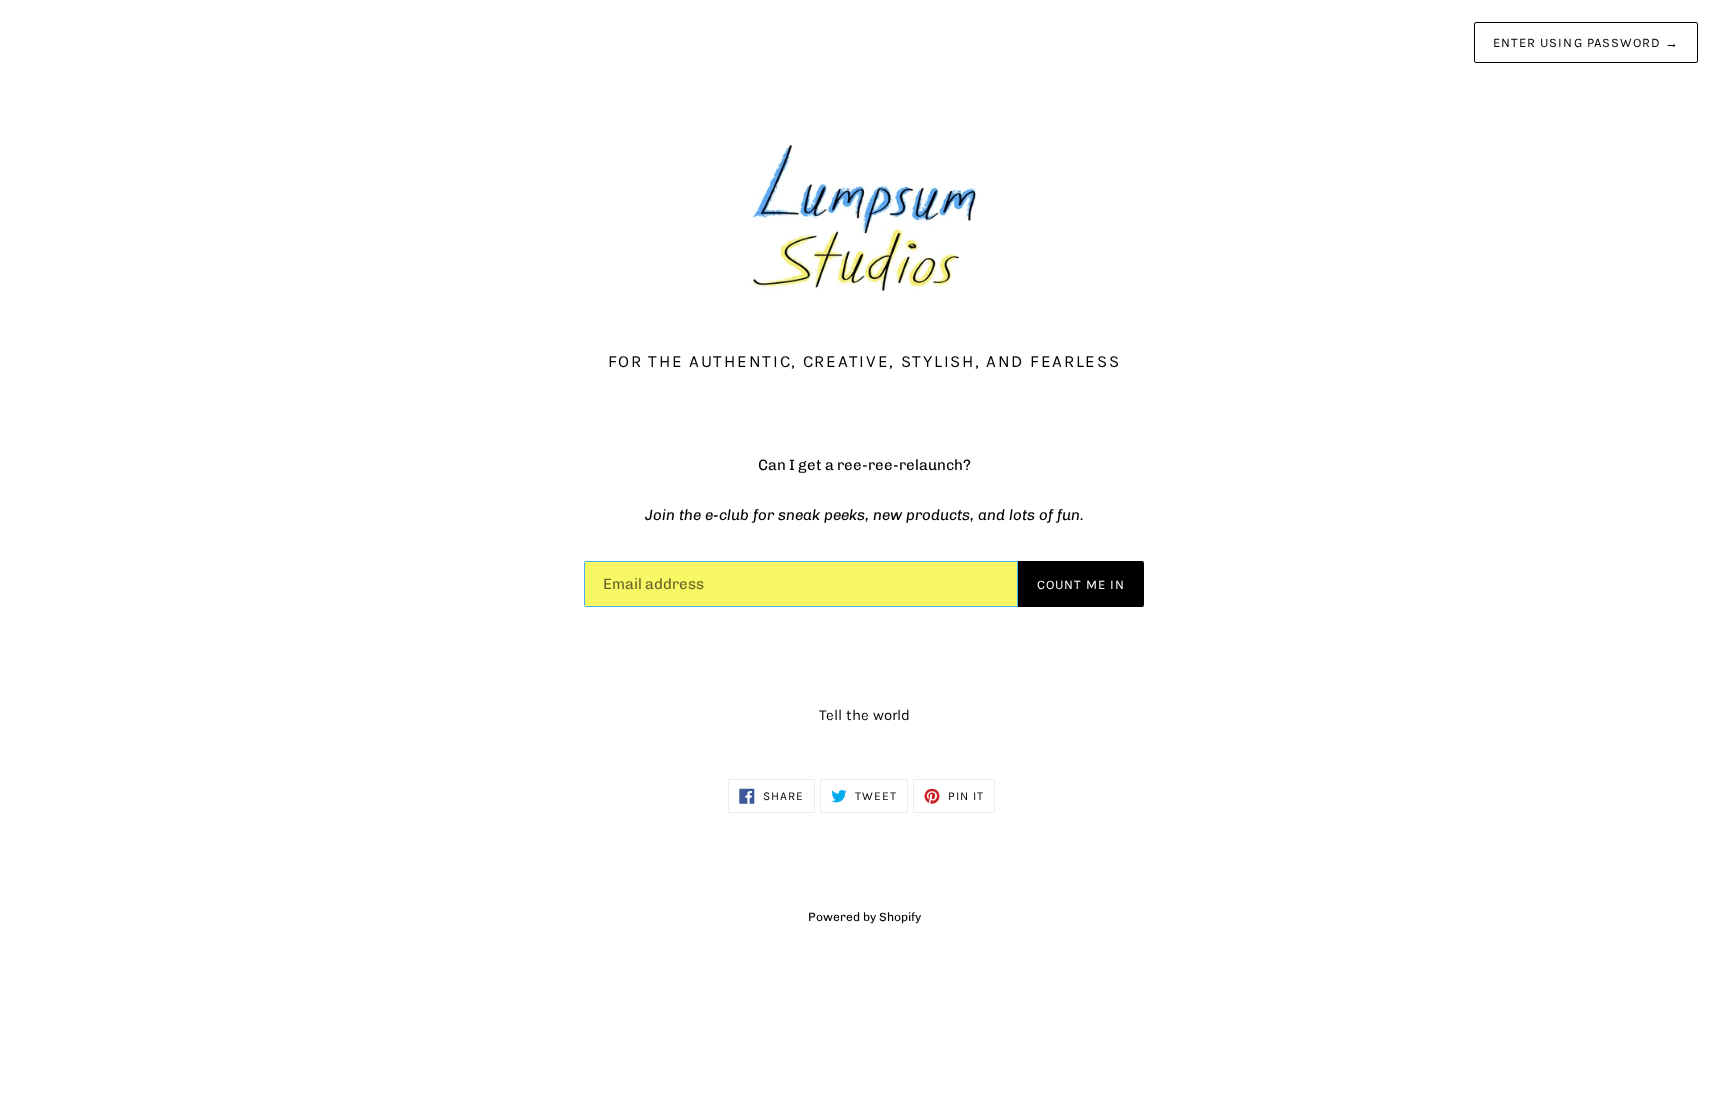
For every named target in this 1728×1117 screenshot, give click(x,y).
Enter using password (1586, 42)
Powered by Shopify (864, 917)
